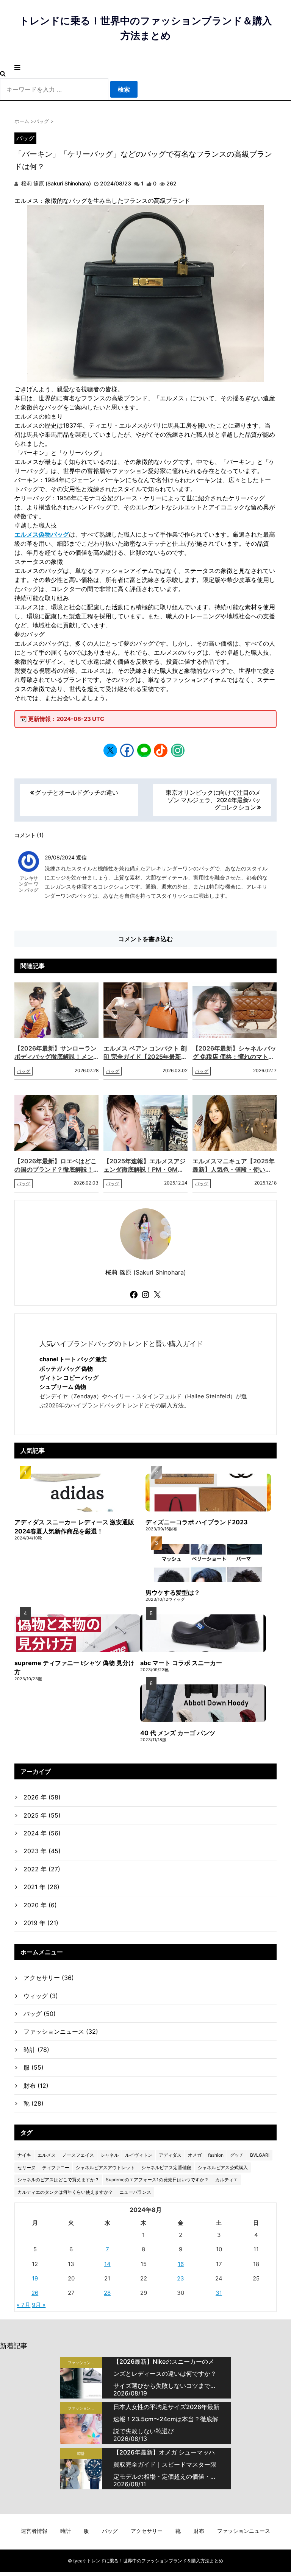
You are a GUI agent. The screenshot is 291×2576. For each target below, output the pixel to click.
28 (107, 2293)
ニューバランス (135, 2192)
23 (181, 2278)
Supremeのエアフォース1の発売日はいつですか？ (157, 2180)
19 (35, 2278)
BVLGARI (260, 2155)
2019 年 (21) (41, 1923)
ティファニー (56, 2167)
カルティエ (227, 2180)
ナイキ (24, 2155)
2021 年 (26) (41, 1887)
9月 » (39, 2305)
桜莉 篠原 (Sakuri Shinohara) (55, 183)
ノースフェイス (78, 2155)
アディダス (170, 2155)
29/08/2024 (60, 857)
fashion (216, 2155)
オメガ (195, 2155)
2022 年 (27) (42, 1869)
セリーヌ (27, 2167)
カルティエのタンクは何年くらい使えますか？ (65, 2192)
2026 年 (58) (42, 1797)
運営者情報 (34, 2531)
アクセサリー (49, 1978)
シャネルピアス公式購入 (223, 2167)
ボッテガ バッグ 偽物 (66, 1369)
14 (107, 2264)
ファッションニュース (61, 2031)
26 (35, 2293)
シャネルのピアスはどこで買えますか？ (58, 2180)
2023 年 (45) (42, 1851)
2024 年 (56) (42, 1833)
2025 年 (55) (42, 1815)
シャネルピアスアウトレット (105, 2167)
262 (171, 183)
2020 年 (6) (40, 1905)
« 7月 (23, 2305)
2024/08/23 (116, 183)
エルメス (47, 2155)
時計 (36, 2050)
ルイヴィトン (139, 2155)
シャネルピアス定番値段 (166, 2167)
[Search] (3, 73)
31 (219, 2293)
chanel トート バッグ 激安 (73, 1359)
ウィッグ (41, 1996)
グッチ (237, 2155)
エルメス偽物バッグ (42, 534)
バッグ (25, 138)
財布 (36, 2086)
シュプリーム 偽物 (63, 1387)
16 (181, 2264)
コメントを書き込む (145, 939)
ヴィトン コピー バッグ (69, 1378)
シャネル (110, 2155)
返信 (81, 857)
